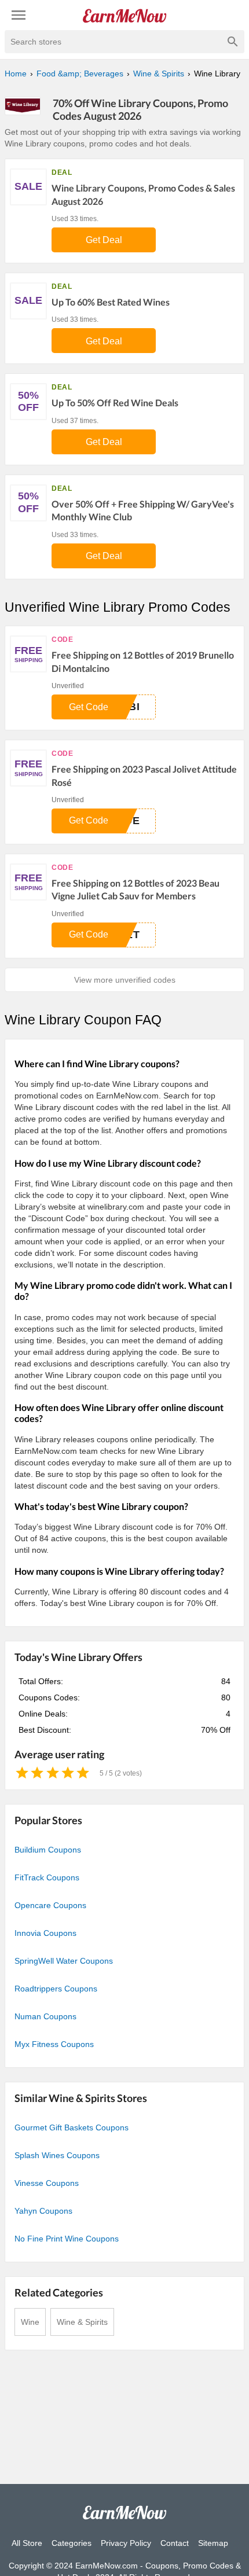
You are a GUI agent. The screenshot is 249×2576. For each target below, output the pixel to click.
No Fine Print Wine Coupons (67, 2239)
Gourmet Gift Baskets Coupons (72, 2127)
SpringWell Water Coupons (64, 1961)
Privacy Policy (126, 2543)
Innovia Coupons (45, 1933)
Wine (30, 2322)
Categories (72, 2543)
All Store (27, 2543)
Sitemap (213, 2543)
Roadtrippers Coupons (56, 1989)
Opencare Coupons (50, 1905)
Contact (175, 2543)
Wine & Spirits (82, 2322)
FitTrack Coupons (47, 1877)
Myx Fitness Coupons (54, 2044)
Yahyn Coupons (43, 2211)
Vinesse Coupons (47, 2183)
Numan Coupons (45, 2016)
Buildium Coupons (48, 1850)
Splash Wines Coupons (57, 2155)
